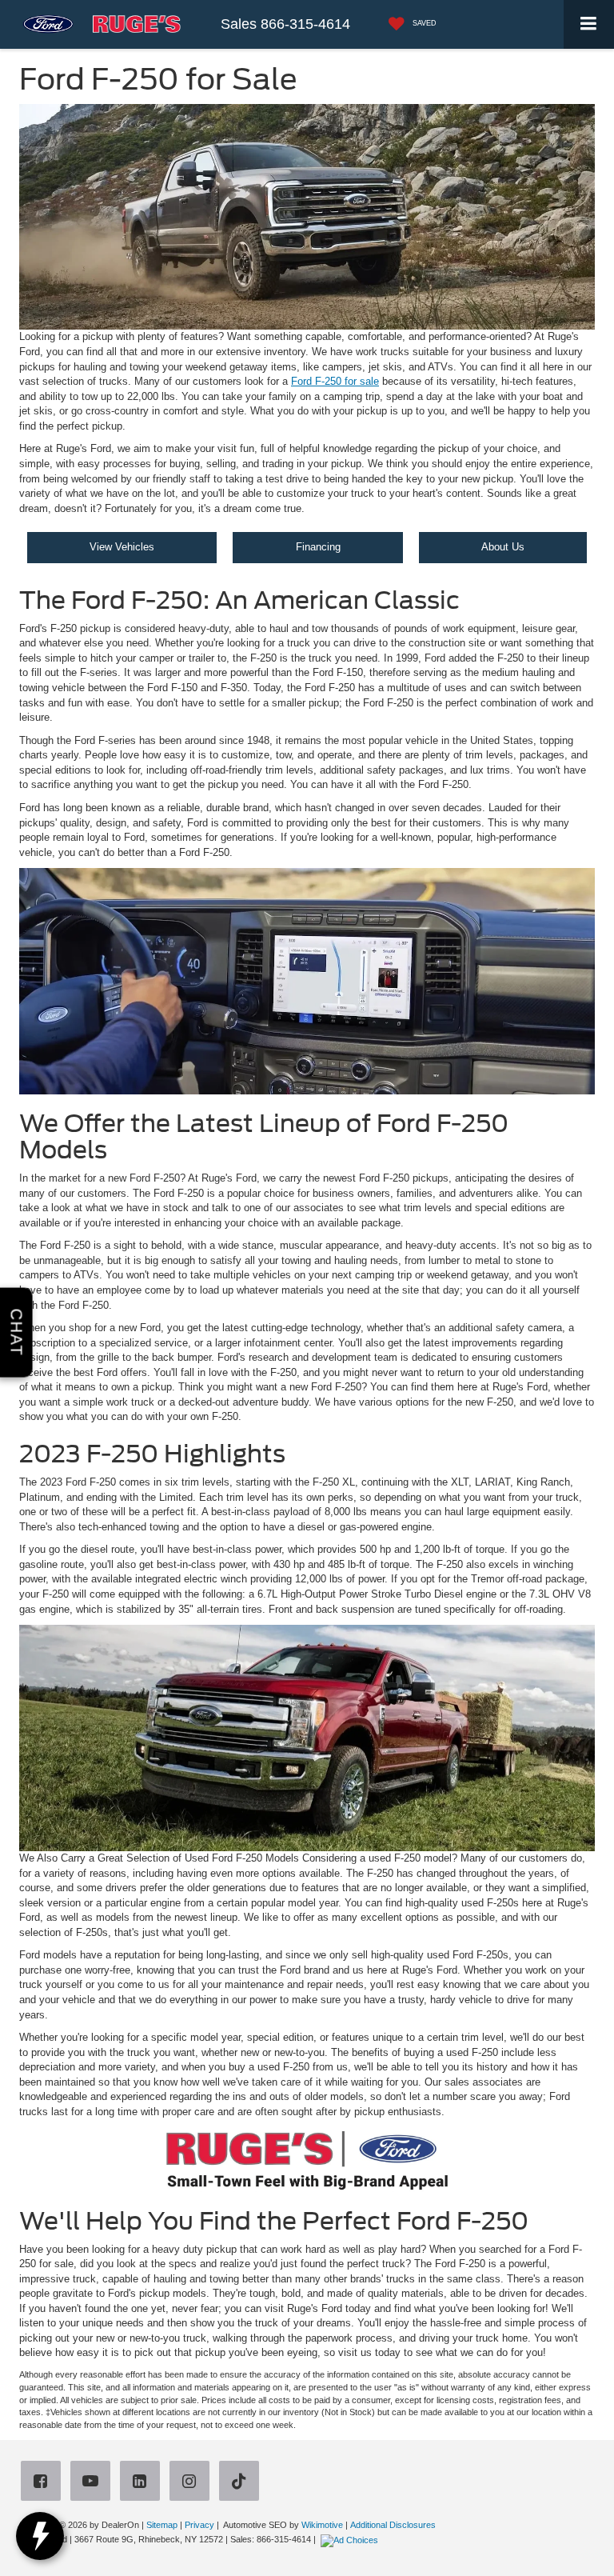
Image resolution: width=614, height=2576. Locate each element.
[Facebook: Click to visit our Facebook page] (44, 2483)
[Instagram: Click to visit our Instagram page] (193, 2483)
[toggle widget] (40, 2536)
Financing (318, 547)
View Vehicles (122, 547)
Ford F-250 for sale (335, 381)
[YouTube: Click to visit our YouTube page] (94, 2483)
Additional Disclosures (393, 2525)
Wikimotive (322, 2525)
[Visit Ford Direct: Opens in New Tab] (351, 2539)
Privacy (199, 2525)
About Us (503, 547)
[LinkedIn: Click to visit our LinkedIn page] (143, 2483)
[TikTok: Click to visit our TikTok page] (242, 2483)
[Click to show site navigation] (589, 24)
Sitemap (162, 2525)
